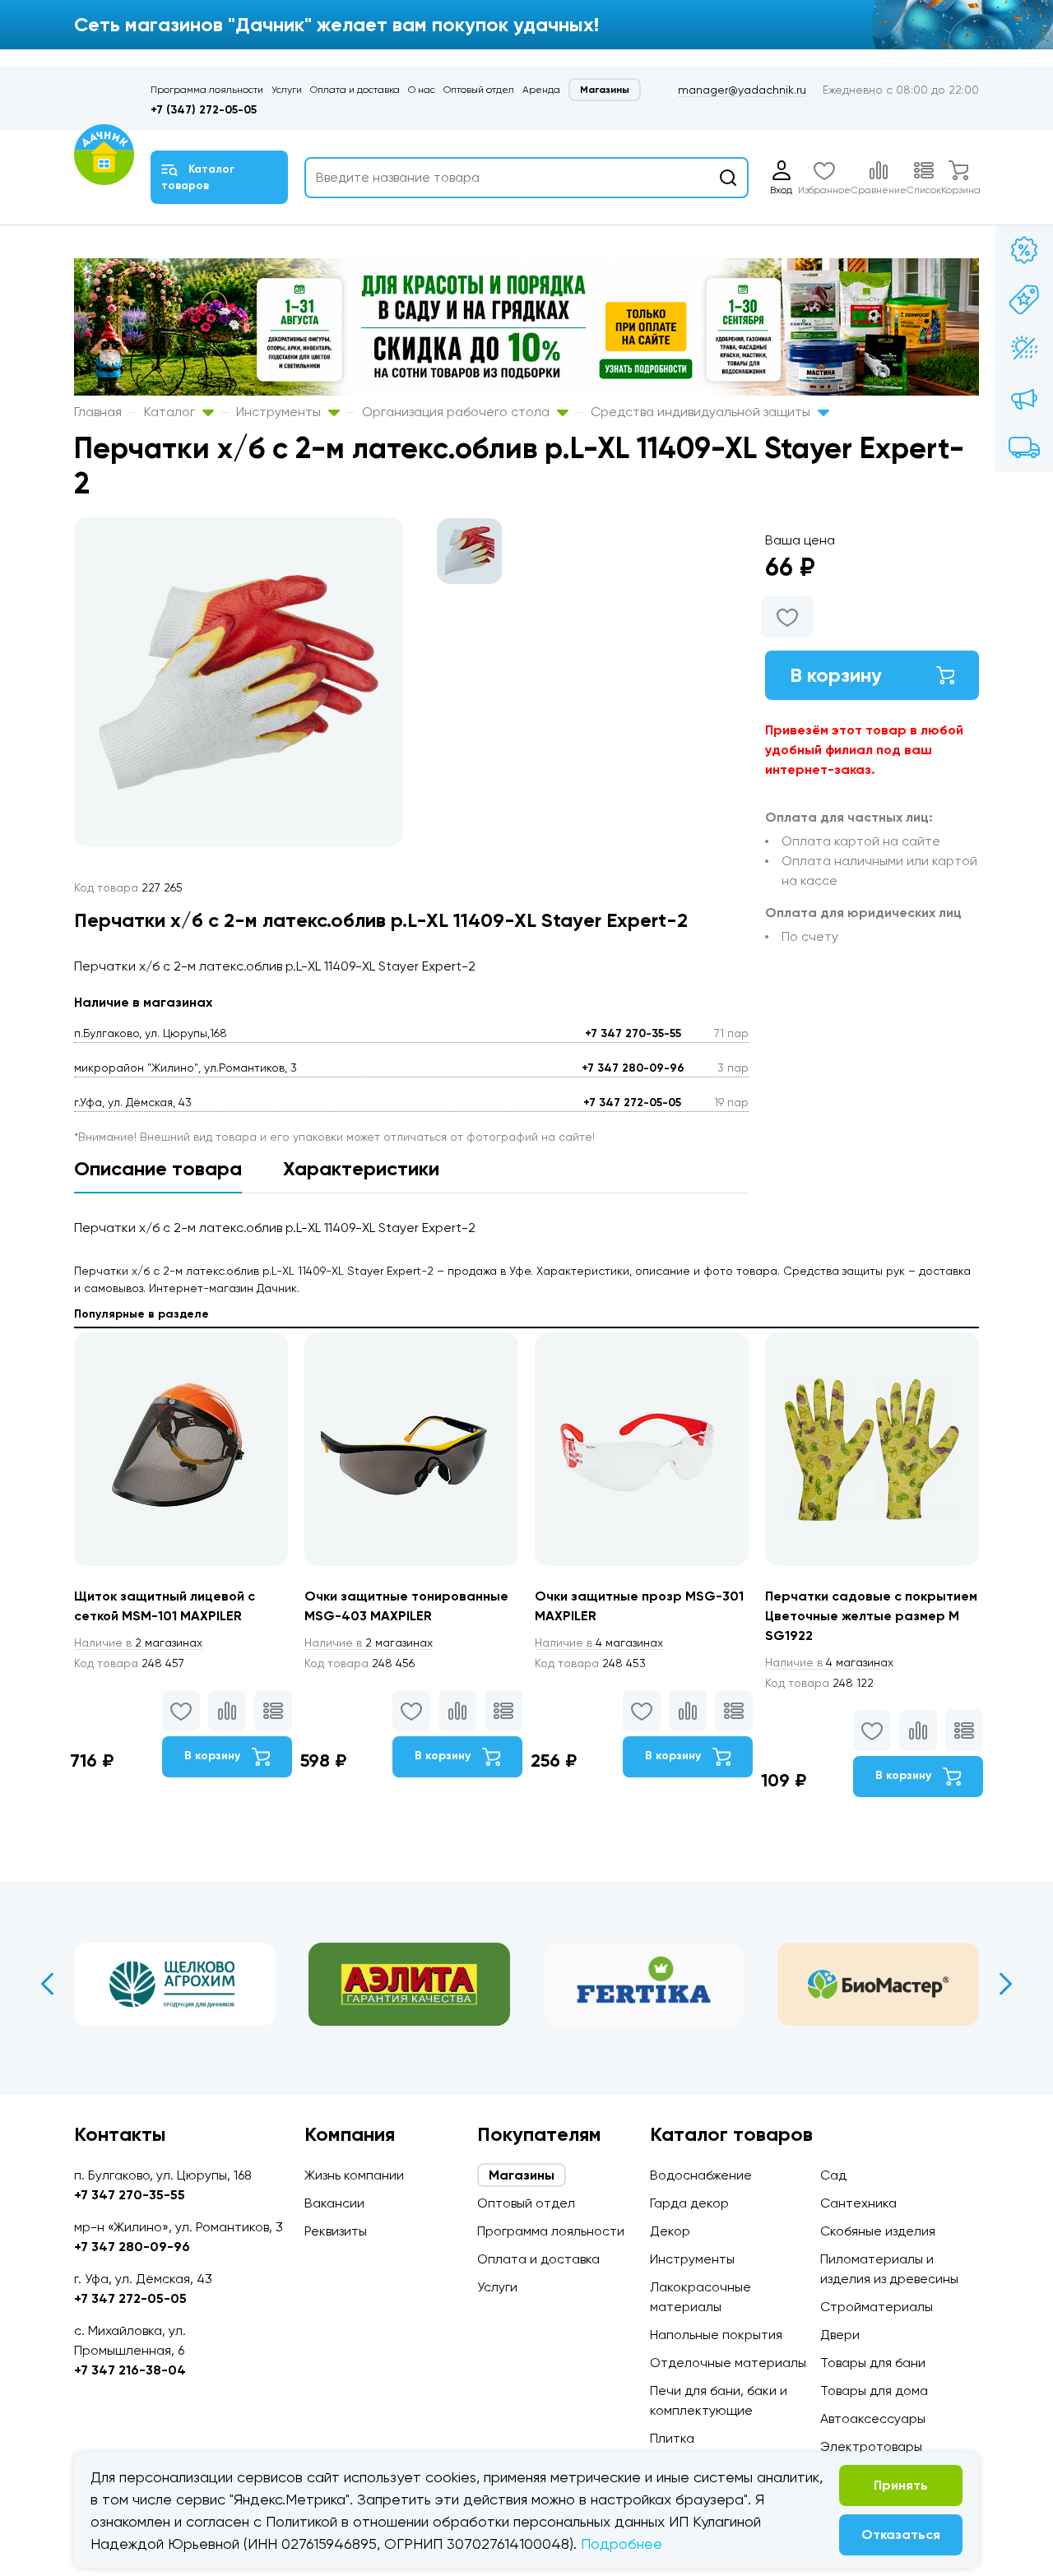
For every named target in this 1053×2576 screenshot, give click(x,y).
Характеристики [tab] (361, 1168)
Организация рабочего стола (457, 412)
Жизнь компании (354, 2175)
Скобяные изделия (878, 2231)
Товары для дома (874, 2391)
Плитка (672, 2438)
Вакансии (334, 2203)
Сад (833, 2175)
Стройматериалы (877, 2307)
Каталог (171, 412)
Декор (670, 2231)
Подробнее (622, 2544)
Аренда (541, 90)
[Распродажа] (1024, 398)
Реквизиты (336, 2231)
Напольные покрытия (716, 2335)
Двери (840, 2335)
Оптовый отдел (479, 90)
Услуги (287, 90)
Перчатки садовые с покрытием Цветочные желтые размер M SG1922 (871, 1616)
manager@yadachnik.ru (742, 90)
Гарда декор (689, 2203)
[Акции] (1024, 250)
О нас (422, 90)
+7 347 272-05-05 (632, 1103)
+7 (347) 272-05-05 (204, 110)
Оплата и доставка (355, 90)
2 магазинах (138, 1642)
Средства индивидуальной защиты (702, 412)
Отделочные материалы (728, 2363)
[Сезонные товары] (1024, 349)
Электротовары (871, 2446)
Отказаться (901, 2534)
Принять (901, 2485)
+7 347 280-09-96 (633, 1068)
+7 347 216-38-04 (130, 2370)
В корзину (836, 675)
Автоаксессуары (873, 2418)
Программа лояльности (207, 90)
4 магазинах (599, 1642)
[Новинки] (1024, 299)
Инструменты (280, 412)
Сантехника (858, 2203)
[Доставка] (1024, 447)
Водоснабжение (701, 2175)
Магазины (605, 90)
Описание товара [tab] (158, 1168)
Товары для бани (873, 2363)
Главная (98, 412)
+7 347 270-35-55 (633, 1033)
